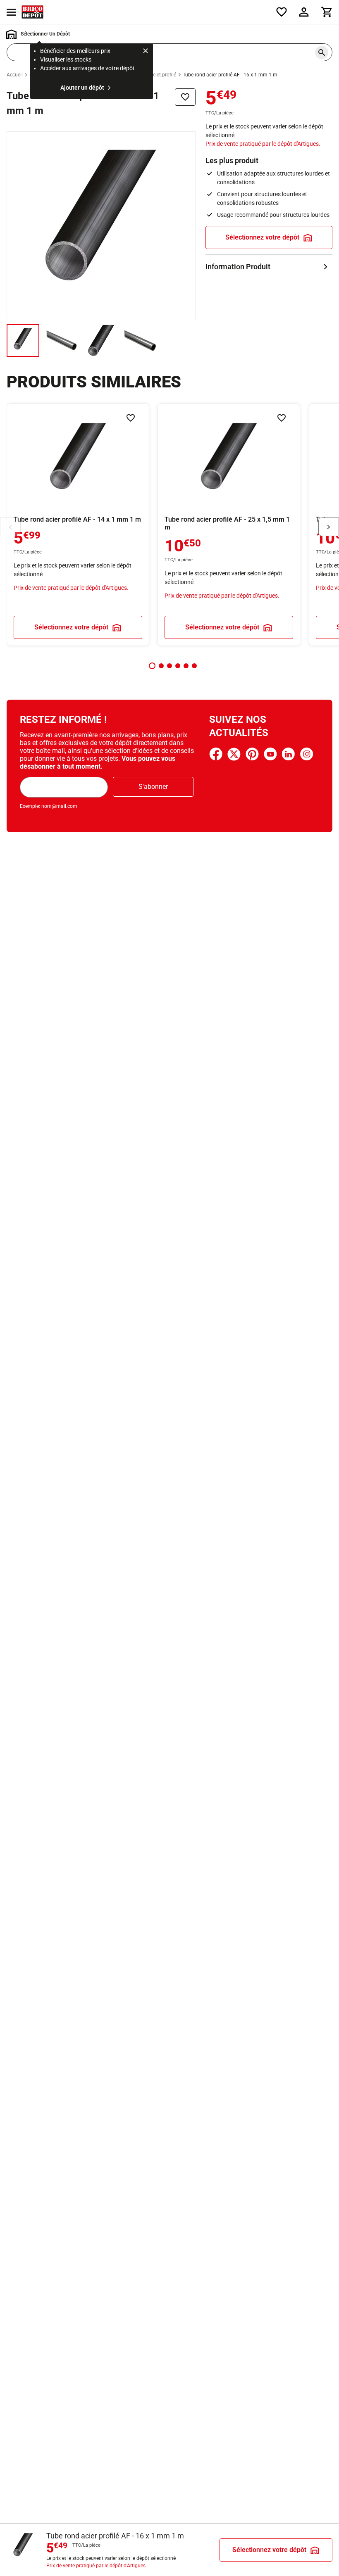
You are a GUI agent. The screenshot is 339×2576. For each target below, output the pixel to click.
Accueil (15, 75)
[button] (152, 666)
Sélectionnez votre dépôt (262, 237)
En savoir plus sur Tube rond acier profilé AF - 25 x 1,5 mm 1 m (229, 525)
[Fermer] (146, 52)
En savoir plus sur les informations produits (269, 267)
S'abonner (153, 787)
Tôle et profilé (161, 75)
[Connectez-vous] (304, 12)
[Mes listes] (282, 12)
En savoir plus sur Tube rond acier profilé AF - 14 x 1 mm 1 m (78, 525)
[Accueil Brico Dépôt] (32, 12)
